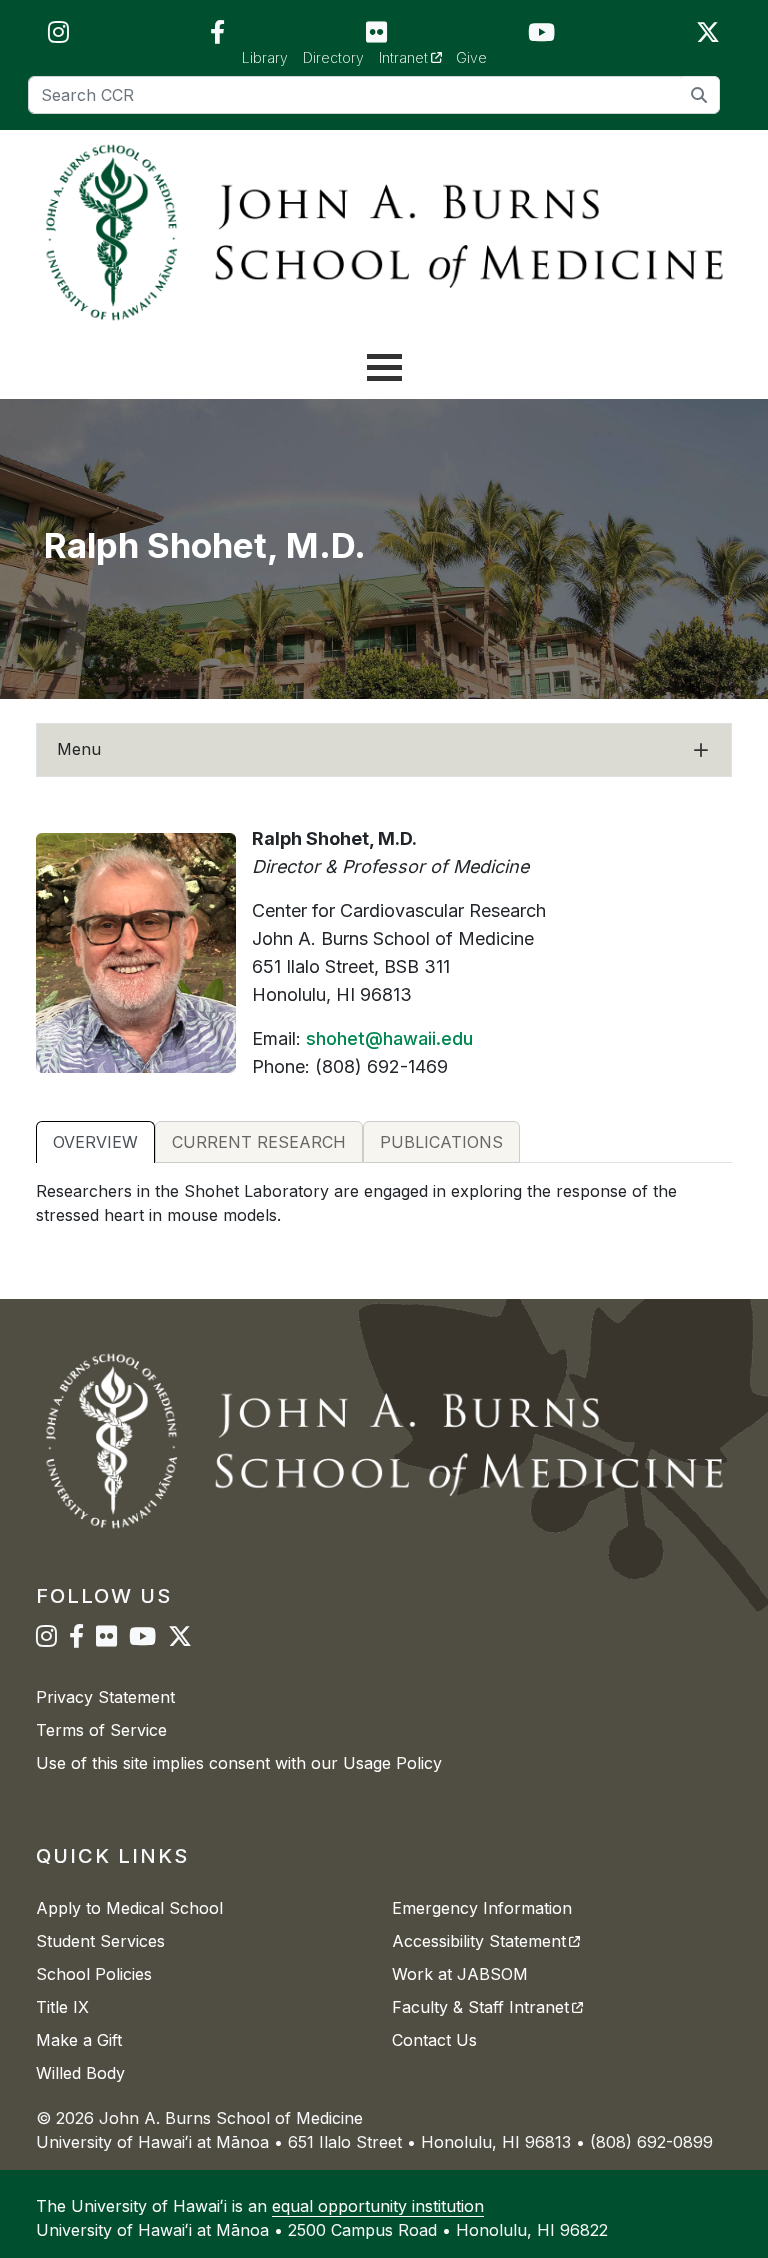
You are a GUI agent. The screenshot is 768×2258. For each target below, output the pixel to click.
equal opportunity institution (378, 2206)
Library (265, 57)
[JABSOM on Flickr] (376, 36)
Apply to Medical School (129, 1908)
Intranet (417, 57)
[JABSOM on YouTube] (541, 36)
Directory (333, 57)
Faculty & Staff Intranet (487, 2007)
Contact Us (434, 2040)
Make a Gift (79, 2040)
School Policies (94, 1974)
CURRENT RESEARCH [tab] (259, 1142)
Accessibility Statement (486, 1941)
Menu (79, 749)
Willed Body (80, 2073)
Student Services (100, 1941)
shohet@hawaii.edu (389, 1038)
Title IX (62, 2007)
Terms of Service (101, 1730)
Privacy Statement (105, 1697)
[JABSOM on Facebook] (217, 36)
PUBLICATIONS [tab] (441, 1142)
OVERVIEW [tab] (95, 1142)
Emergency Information (482, 1908)
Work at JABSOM (460, 1974)
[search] (699, 94)
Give (471, 57)
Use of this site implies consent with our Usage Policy (239, 1763)
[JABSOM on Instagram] (58, 36)
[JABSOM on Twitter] (708, 36)
